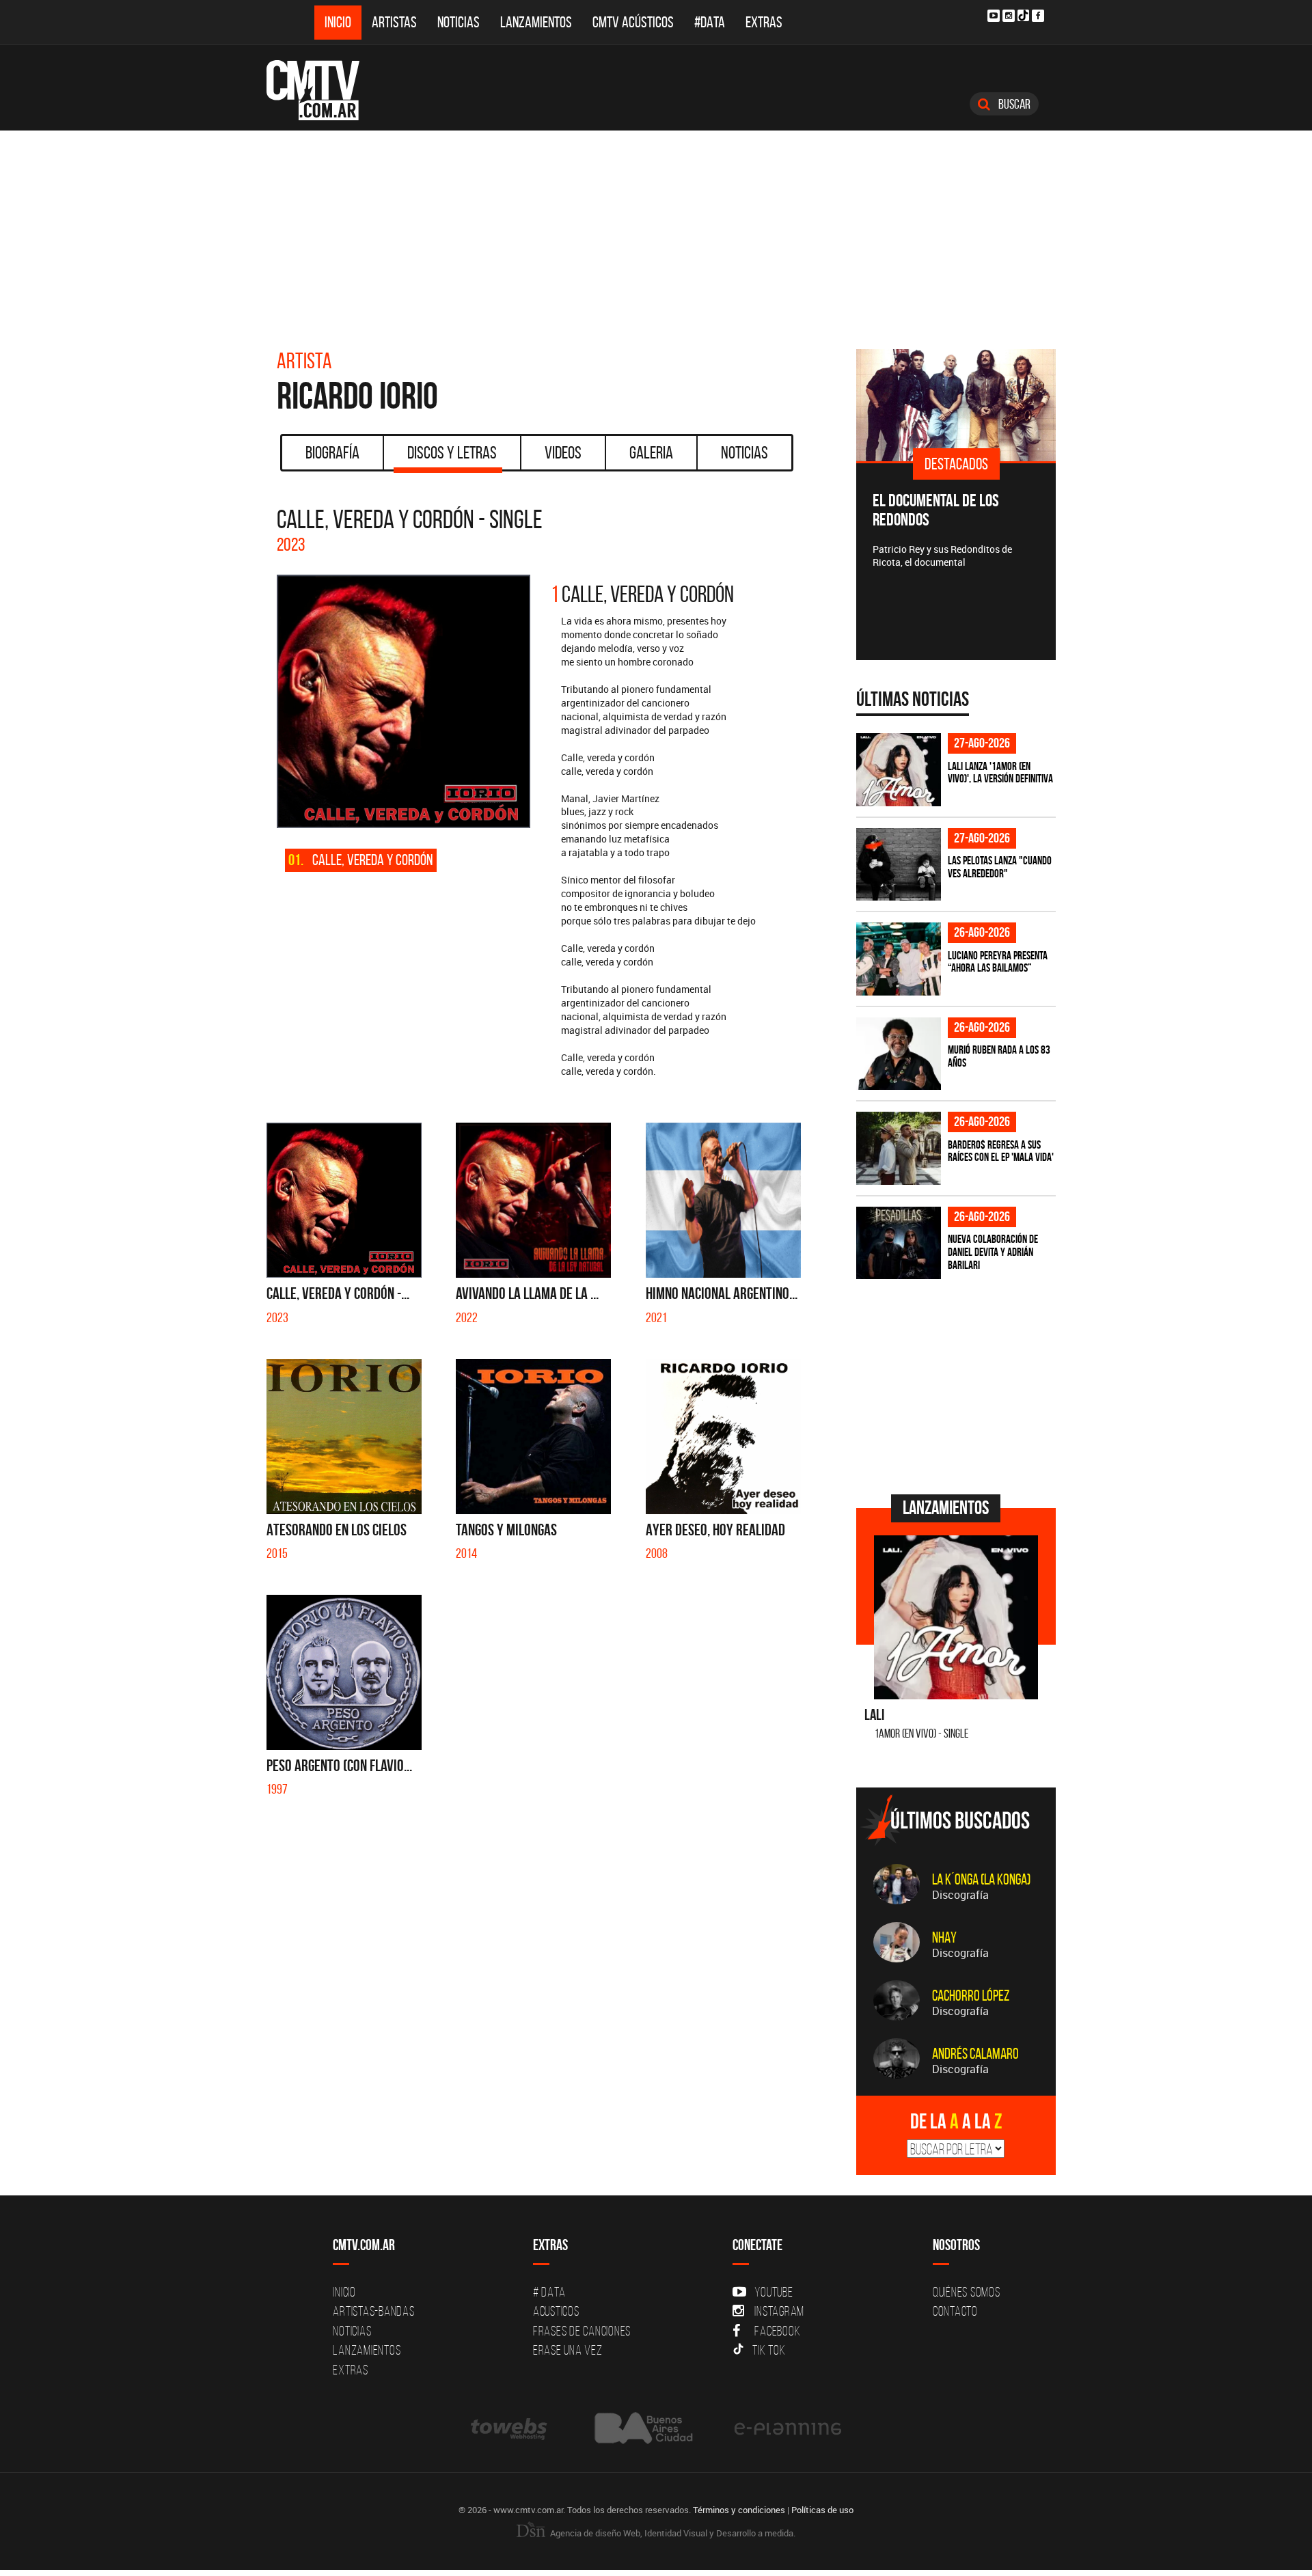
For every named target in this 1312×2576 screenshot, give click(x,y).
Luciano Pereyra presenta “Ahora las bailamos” (998, 962)
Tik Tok (769, 2350)
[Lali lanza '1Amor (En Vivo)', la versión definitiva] (899, 770)
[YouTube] (994, 16)
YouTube (774, 2292)
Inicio (338, 22)
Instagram (779, 2311)
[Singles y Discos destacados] (1014, 405)
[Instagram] (1009, 16)
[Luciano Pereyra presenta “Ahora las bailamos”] (899, 959)
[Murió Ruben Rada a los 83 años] (899, 1054)
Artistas (394, 22)
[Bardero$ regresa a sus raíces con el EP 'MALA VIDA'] (899, 1148)
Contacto (955, 2311)
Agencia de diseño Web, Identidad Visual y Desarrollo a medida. (672, 2533)
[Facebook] (1038, 16)
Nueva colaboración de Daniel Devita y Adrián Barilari (993, 1251)
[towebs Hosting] (510, 2428)
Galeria (651, 452)
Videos (563, 452)
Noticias (459, 22)
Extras (764, 22)
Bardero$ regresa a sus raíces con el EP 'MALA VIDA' (1001, 1151)
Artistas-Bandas (373, 2311)
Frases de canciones (582, 2331)
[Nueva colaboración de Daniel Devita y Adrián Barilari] (899, 1243)
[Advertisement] (656, 233)
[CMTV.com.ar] (323, 90)
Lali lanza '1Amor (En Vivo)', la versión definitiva (1000, 772)
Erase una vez (568, 2350)
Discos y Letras (452, 452)
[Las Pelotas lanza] (899, 865)
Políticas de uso (822, 2510)
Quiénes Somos (967, 2292)
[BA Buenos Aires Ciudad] (642, 2428)
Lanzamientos (536, 22)
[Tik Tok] (1023, 15)
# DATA (549, 2292)
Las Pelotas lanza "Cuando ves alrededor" (1000, 867)
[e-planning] (788, 2428)
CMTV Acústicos (633, 22)
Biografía (332, 452)
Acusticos (556, 2311)
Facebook (777, 2331)
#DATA (710, 22)
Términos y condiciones (739, 2510)
